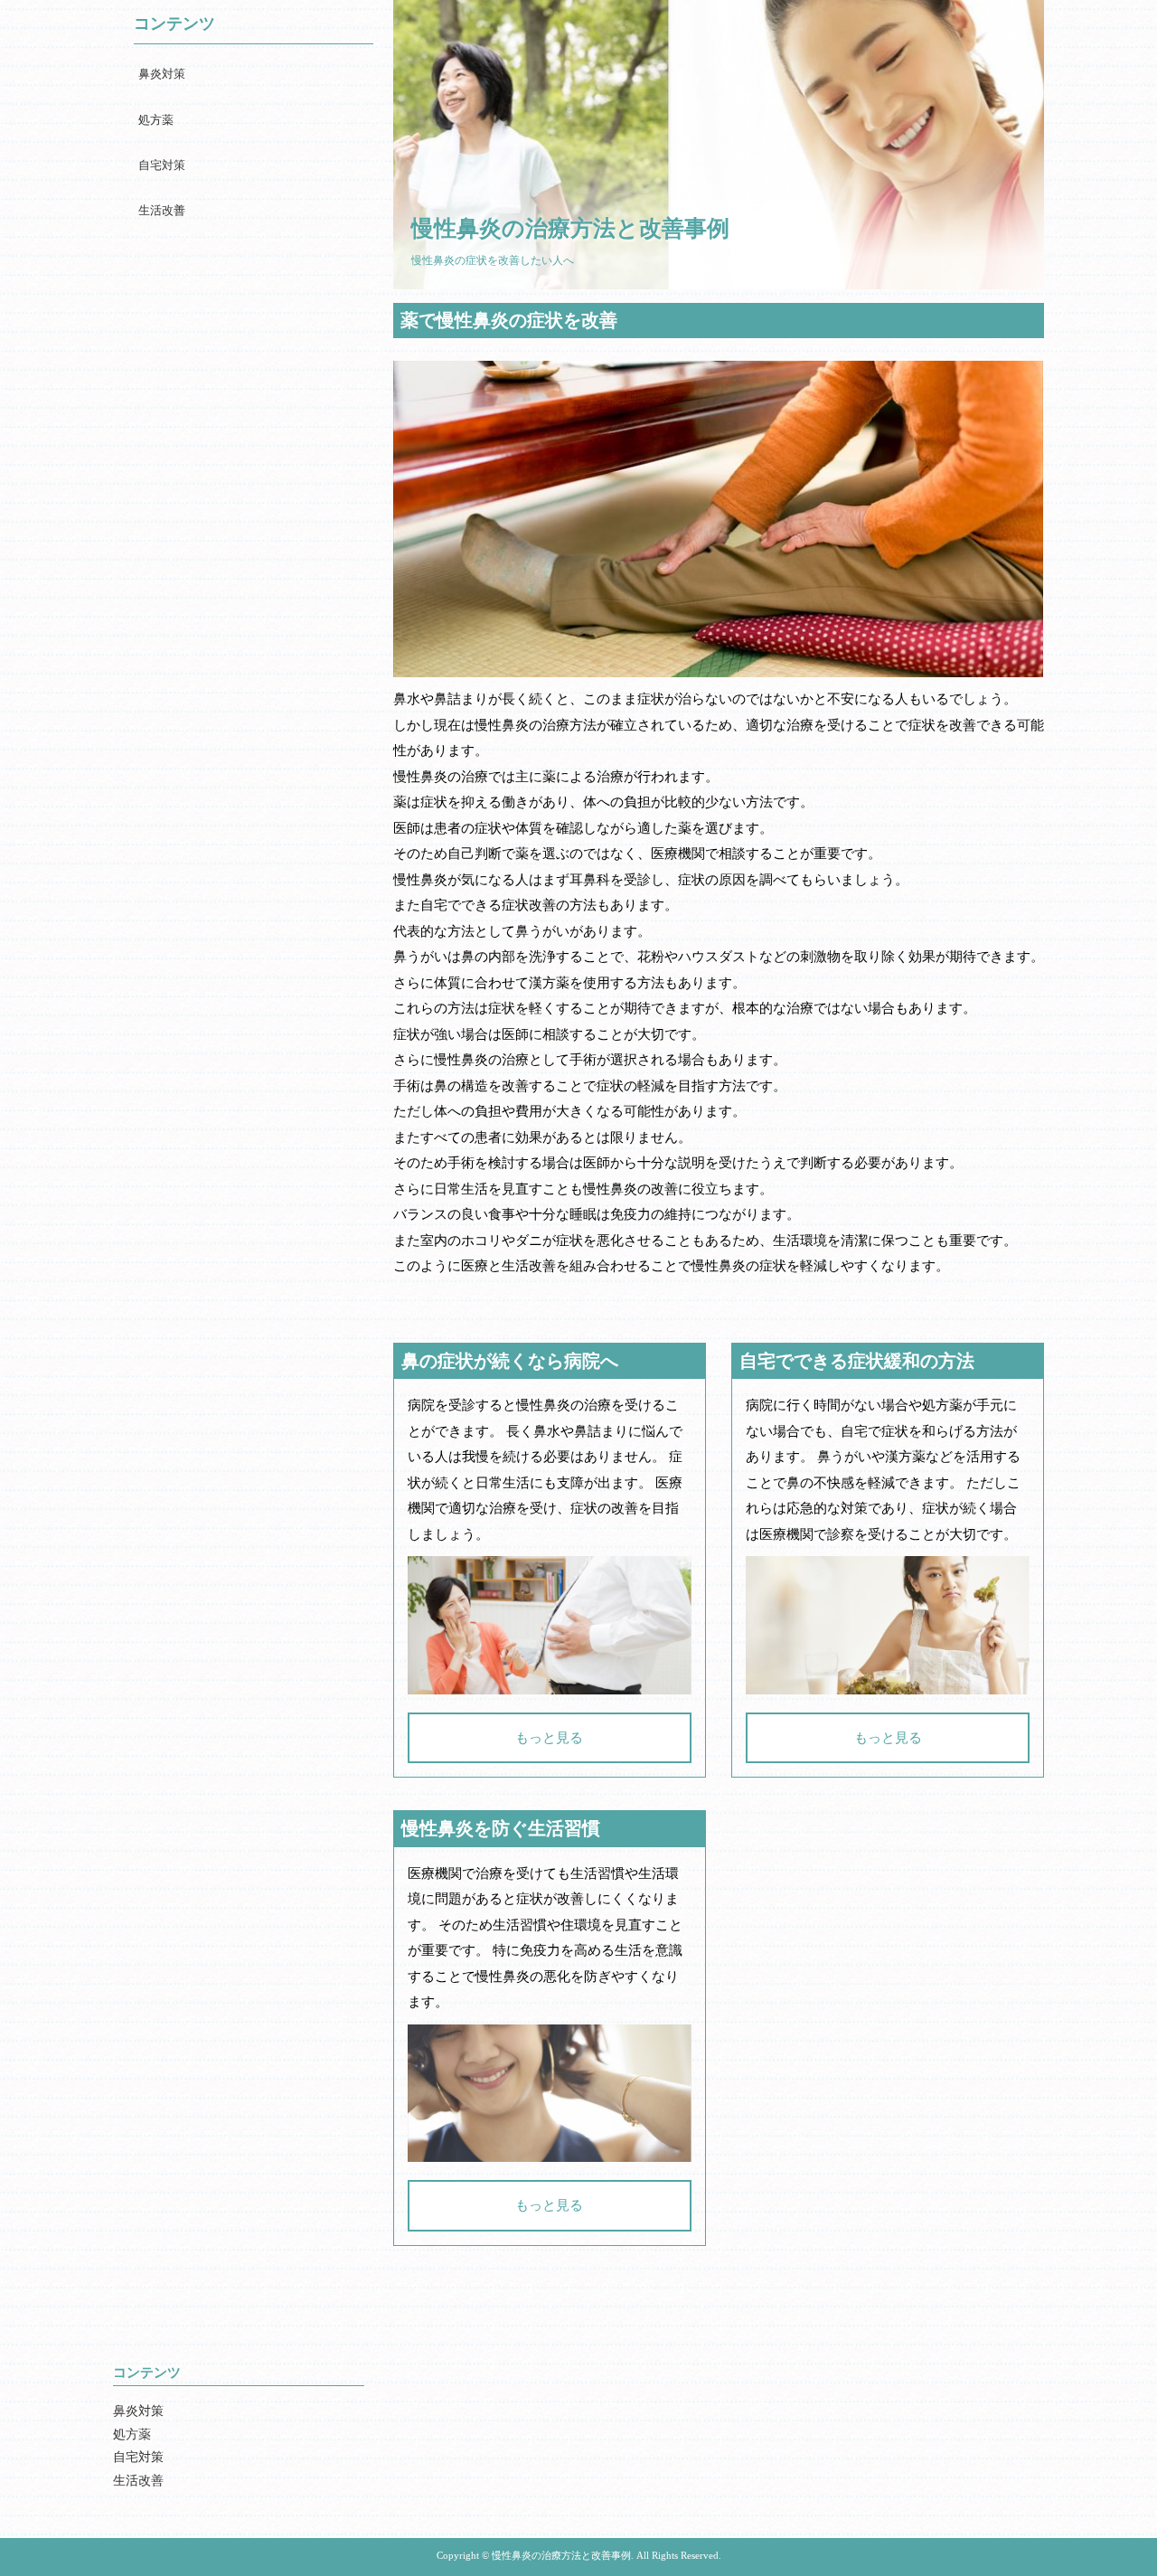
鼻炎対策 (162, 74)
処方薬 (156, 120)
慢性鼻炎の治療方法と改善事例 (570, 228)
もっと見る (549, 1738)
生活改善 (162, 210)
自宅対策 (162, 165)
